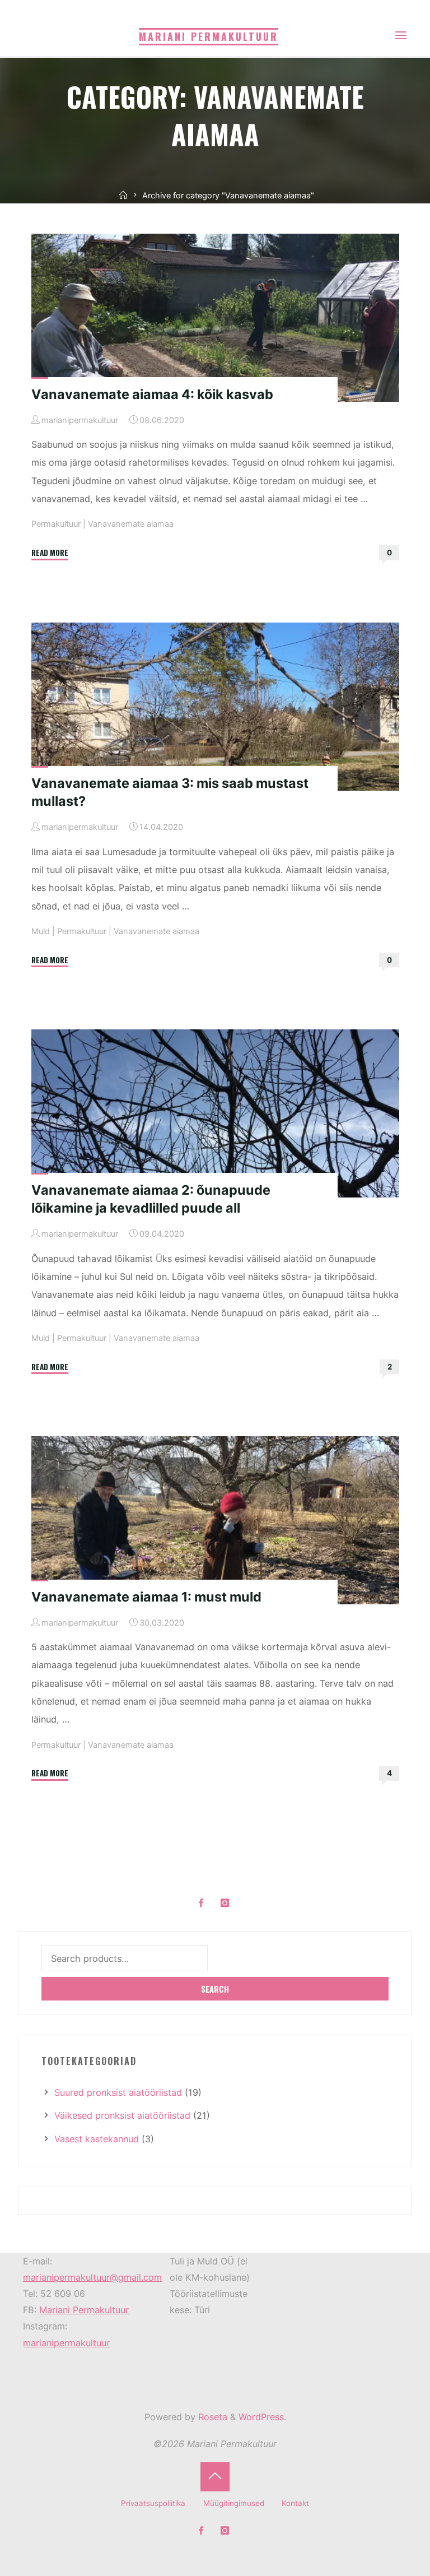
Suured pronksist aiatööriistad (118, 2092)
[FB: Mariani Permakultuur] (201, 1903)
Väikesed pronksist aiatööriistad (122, 2115)
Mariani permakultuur (209, 36)
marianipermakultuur (66, 2343)
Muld (40, 931)
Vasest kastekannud (97, 2139)
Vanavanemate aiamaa (130, 525)
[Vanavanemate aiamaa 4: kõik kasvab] (215, 318)
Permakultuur (55, 525)
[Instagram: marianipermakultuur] (225, 1903)
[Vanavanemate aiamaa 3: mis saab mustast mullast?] (215, 706)
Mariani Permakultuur (84, 2310)
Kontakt (295, 2503)
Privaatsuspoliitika (153, 2503)
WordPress (261, 2417)
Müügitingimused (234, 2503)
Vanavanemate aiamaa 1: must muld (146, 1596)
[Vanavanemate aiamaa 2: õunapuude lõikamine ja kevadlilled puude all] (215, 1113)
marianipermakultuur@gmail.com (92, 2277)
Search (215, 1989)
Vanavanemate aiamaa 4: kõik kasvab (152, 394)
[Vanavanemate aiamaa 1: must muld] (215, 1520)
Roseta (211, 2417)
